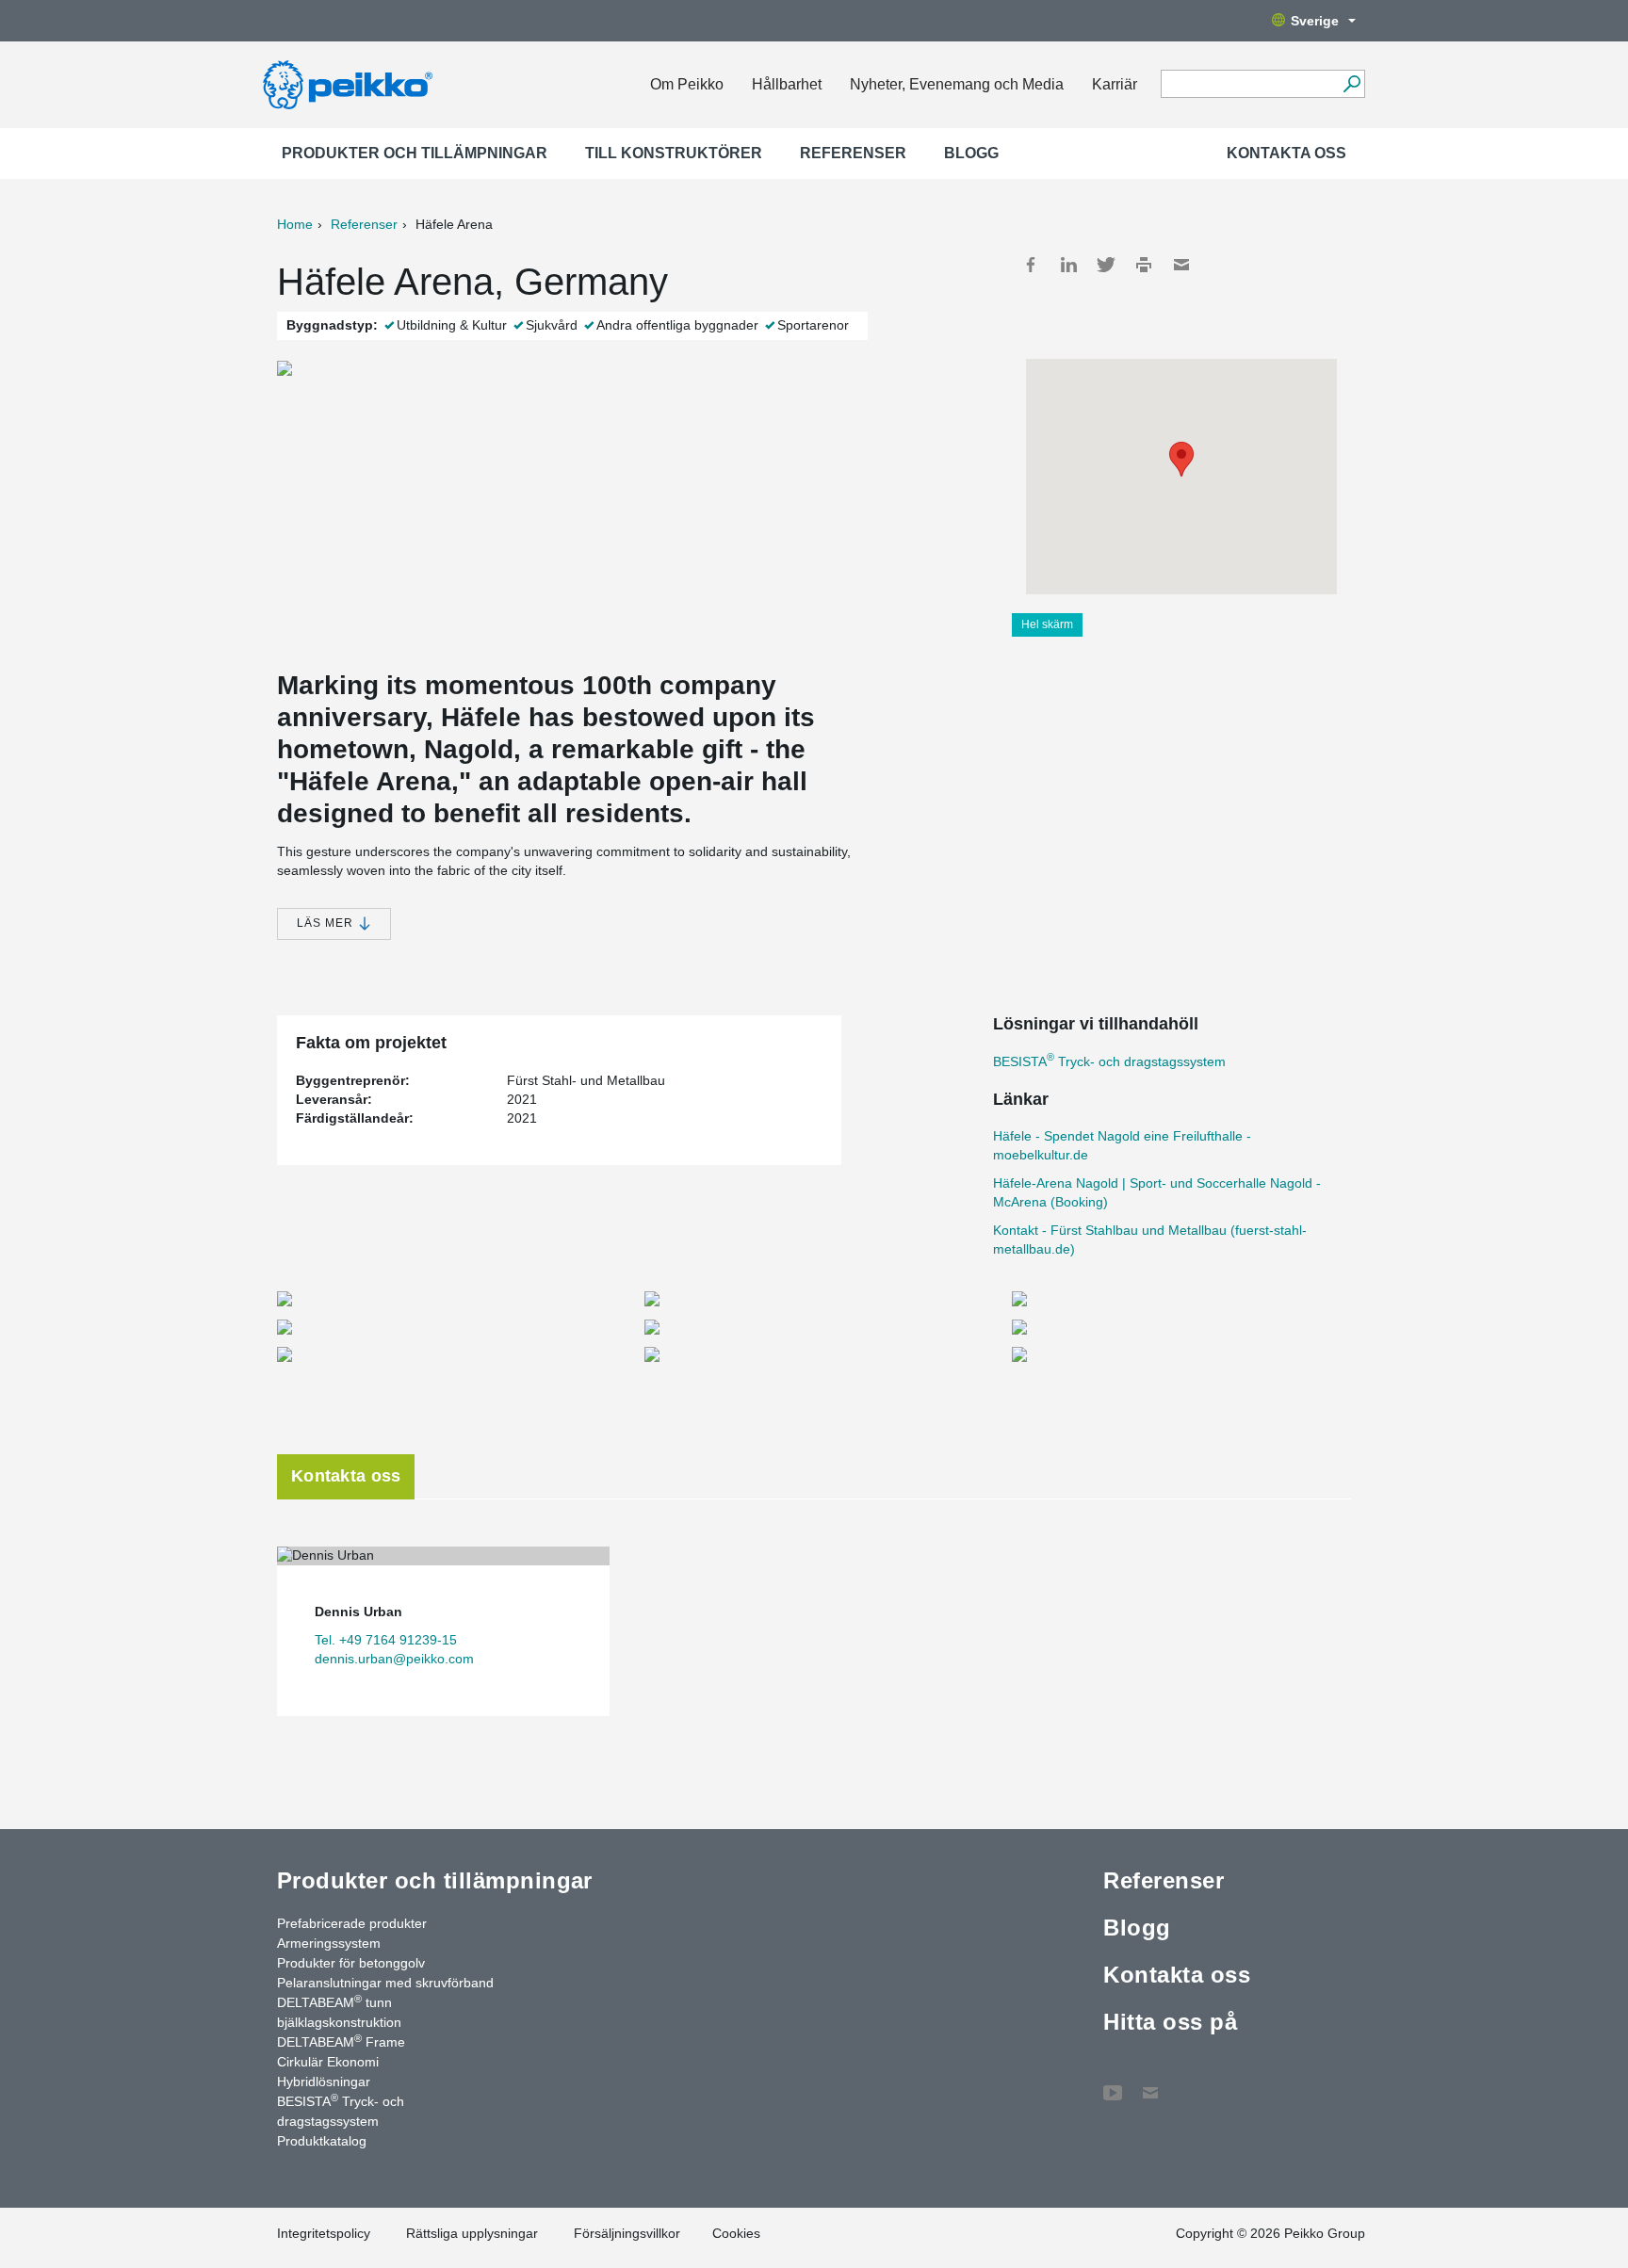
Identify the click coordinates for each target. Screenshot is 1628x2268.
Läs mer (327, 923)
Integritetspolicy (324, 2233)
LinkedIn (1068, 265)
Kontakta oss (1286, 153)
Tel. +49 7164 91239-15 (386, 1640)
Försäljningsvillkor (627, 2233)
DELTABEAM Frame (341, 2041)
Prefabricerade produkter (352, 1923)
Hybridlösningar (324, 2082)
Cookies (736, 2233)
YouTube (1113, 2083)
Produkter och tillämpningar (415, 153)
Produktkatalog (322, 2141)
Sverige (1315, 21)
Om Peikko (687, 84)
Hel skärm (1047, 624)
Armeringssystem (329, 1943)
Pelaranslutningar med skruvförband (385, 1983)
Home (295, 224)
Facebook (1031, 265)
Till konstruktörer (674, 153)
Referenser (853, 153)
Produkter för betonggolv (351, 1963)
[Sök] (1351, 84)
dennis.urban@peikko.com (394, 1659)
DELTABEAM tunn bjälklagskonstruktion (339, 2011)
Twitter (1106, 265)
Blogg (971, 153)
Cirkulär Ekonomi (328, 2062)
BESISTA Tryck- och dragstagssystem (1109, 1061)
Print (1144, 265)
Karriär (1115, 84)
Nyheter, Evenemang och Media (957, 84)
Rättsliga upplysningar (472, 2233)
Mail (1181, 265)
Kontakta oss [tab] (346, 1476)
